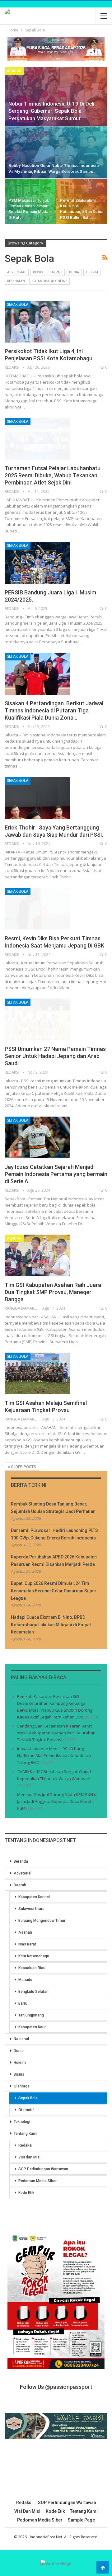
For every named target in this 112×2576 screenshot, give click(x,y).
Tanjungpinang (31, 2015)
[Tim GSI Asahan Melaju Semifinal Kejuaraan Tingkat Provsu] (37, 1373)
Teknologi (22, 2122)
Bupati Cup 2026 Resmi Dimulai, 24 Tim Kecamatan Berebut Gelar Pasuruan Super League (54, 1591)
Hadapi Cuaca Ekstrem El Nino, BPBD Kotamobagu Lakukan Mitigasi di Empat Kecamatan (51, 1625)
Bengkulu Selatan (33, 1992)
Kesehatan (16, 281)
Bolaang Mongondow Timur (42, 1921)
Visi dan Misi (29, 2157)
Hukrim (92, 272)
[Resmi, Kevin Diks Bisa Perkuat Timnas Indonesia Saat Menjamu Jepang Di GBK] (37, 909)
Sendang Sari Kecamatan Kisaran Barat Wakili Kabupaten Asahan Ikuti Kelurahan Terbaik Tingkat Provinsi (56, 1733)
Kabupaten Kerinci (34, 1897)
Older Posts (23, 1467)
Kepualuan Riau (32, 1968)
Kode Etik (26, 2193)
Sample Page (81, 2520)
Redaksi (25, 2145)
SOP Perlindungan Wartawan (43, 2169)
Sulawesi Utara (31, 1909)
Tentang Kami (26, 2134)
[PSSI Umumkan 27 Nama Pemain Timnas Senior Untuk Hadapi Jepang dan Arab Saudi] (37, 1019)
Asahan (14, 71)
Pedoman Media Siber (37, 2181)
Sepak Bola (18, 305)
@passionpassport (69, 2387)
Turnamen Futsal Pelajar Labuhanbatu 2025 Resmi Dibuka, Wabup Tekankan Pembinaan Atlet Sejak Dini (53, 475)
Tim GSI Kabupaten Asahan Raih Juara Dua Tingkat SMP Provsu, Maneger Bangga (53, 1292)
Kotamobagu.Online (49, 281)
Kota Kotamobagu (34, 1956)
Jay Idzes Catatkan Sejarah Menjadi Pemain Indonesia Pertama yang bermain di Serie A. (56, 1174)
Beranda (21, 1861)
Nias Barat (27, 1944)
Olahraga (22, 2086)
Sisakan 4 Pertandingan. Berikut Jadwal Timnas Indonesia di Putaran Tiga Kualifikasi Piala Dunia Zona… (54, 710)
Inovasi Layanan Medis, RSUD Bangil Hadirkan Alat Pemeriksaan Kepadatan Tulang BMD (54, 1756)
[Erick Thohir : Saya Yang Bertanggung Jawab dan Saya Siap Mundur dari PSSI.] (37, 798)
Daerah (56, 272)
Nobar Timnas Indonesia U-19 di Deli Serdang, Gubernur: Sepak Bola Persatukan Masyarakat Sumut (51, 111)
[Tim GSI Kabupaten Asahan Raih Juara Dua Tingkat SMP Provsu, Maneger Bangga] (37, 1255)
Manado (25, 1980)
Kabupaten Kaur (32, 2027)
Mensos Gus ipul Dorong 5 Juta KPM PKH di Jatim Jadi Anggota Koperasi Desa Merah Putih (57, 1801)
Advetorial (17, 272)
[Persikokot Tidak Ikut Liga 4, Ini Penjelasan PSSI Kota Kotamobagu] (37, 322)
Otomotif (26, 2110)
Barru (23, 2003)
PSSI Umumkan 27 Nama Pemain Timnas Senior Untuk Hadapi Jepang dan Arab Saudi (55, 1056)
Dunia (74, 272)
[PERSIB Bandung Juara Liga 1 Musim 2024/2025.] (37, 563)
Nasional (21, 2039)
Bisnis (38, 272)
